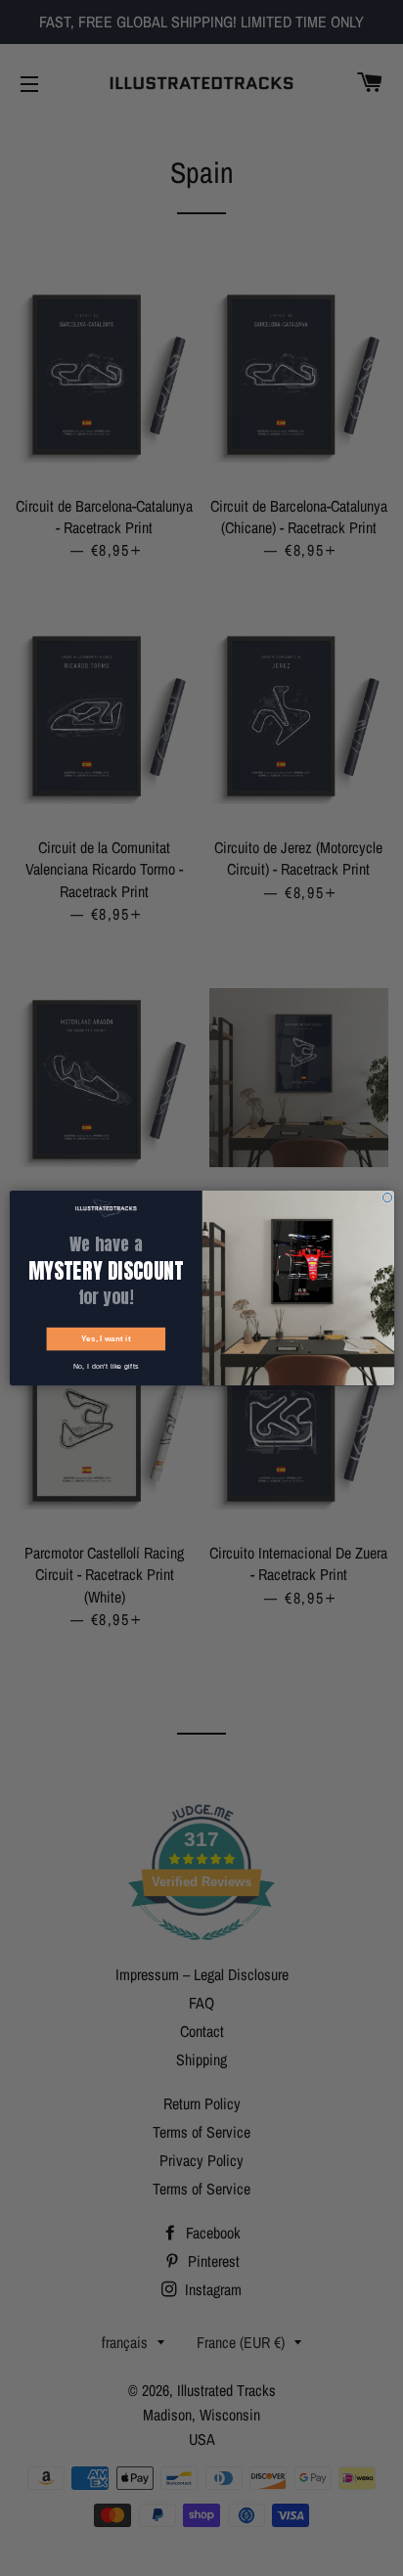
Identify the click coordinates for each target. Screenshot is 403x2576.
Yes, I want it (106, 1338)
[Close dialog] (387, 1197)
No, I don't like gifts (105, 1366)
